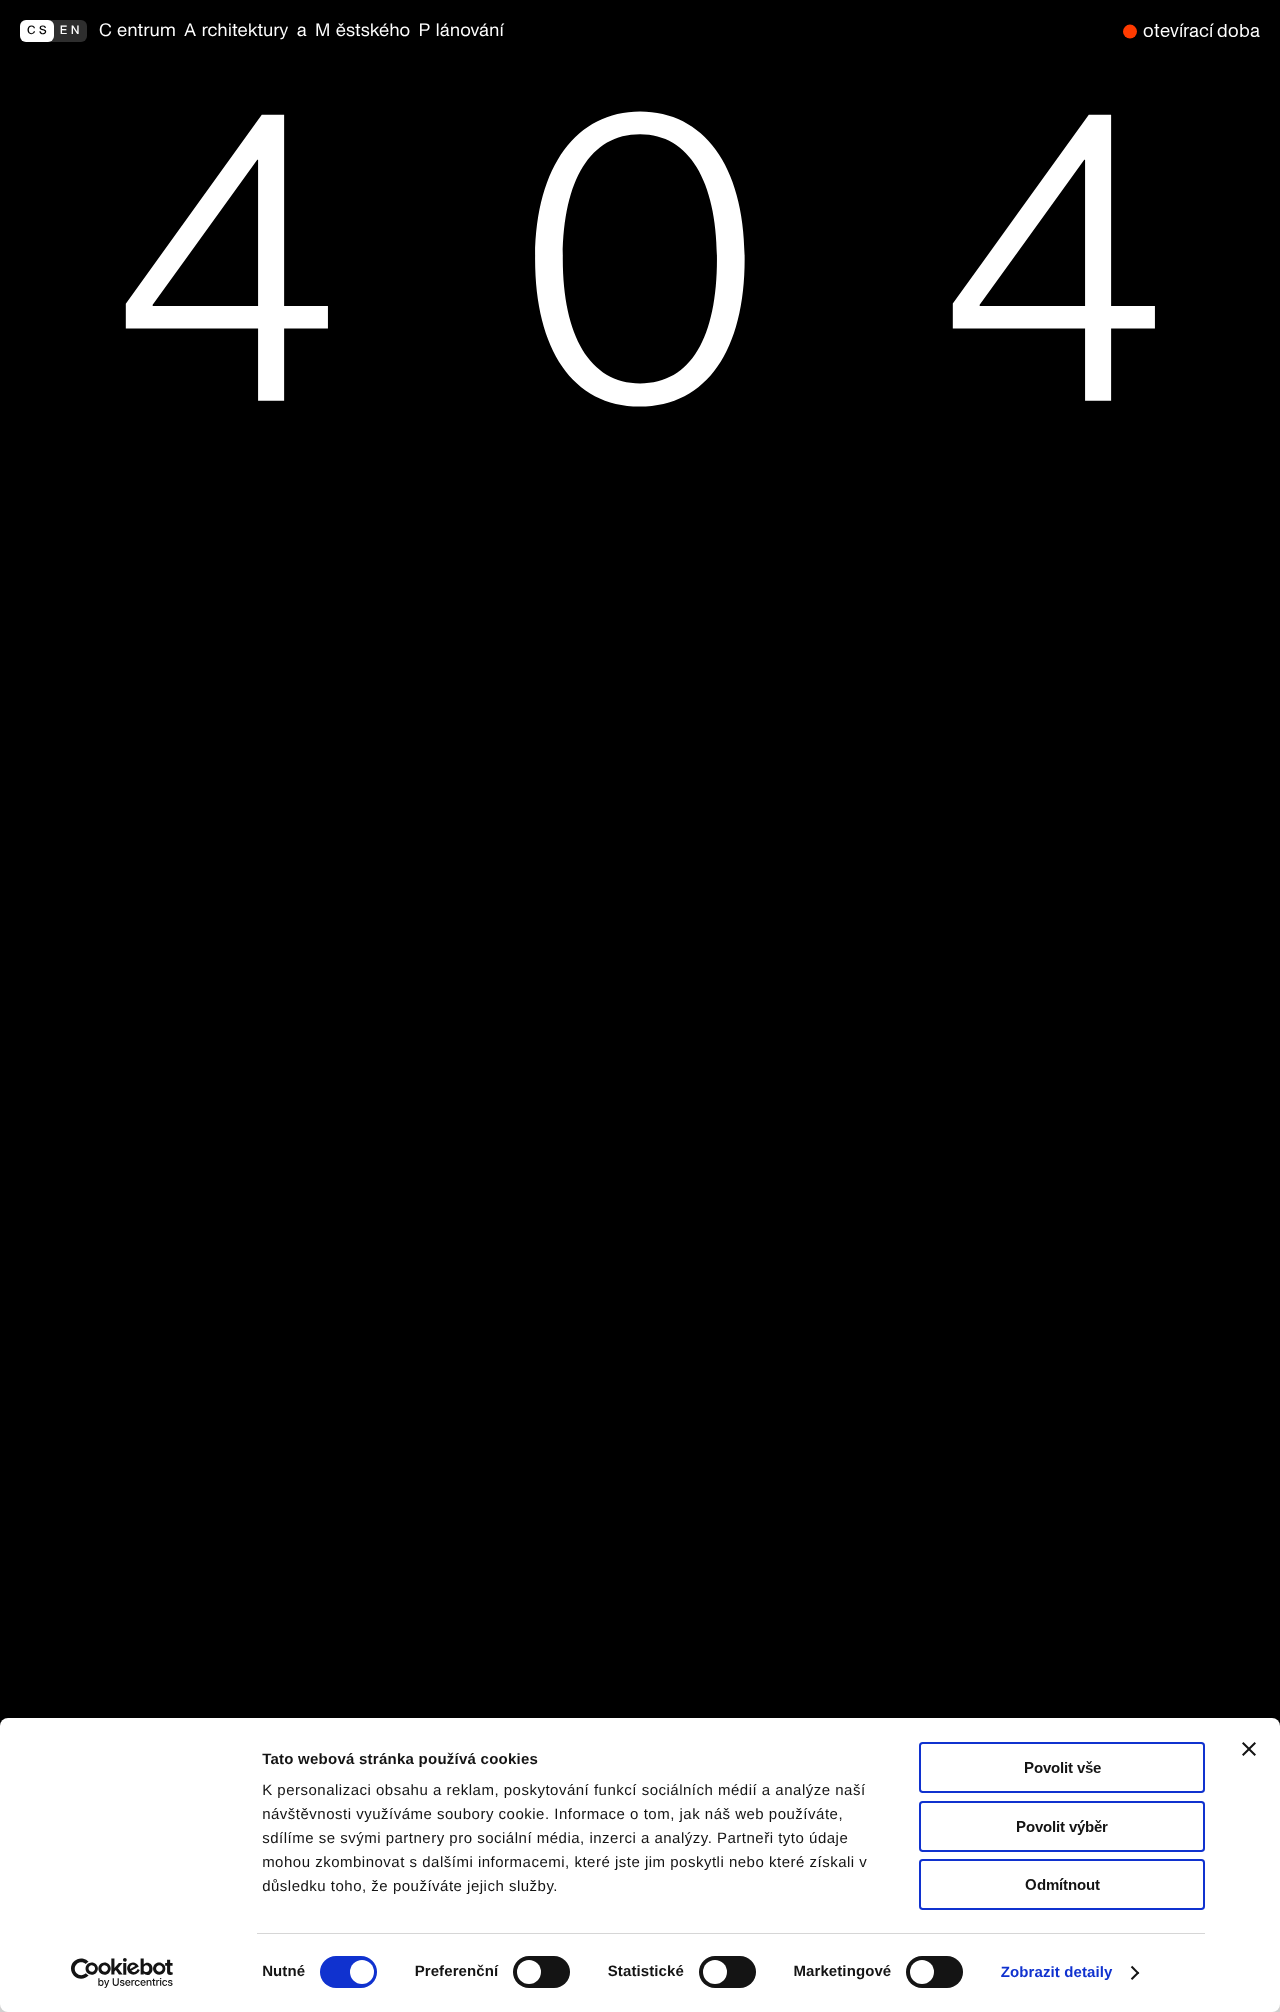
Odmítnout (1062, 1884)
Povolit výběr (1062, 1826)
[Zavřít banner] (1249, 1749)
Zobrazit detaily (1057, 1972)
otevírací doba (1201, 30)
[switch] (541, 1972)
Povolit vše (1062, 1767)
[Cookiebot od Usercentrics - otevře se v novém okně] (129, 1973)
